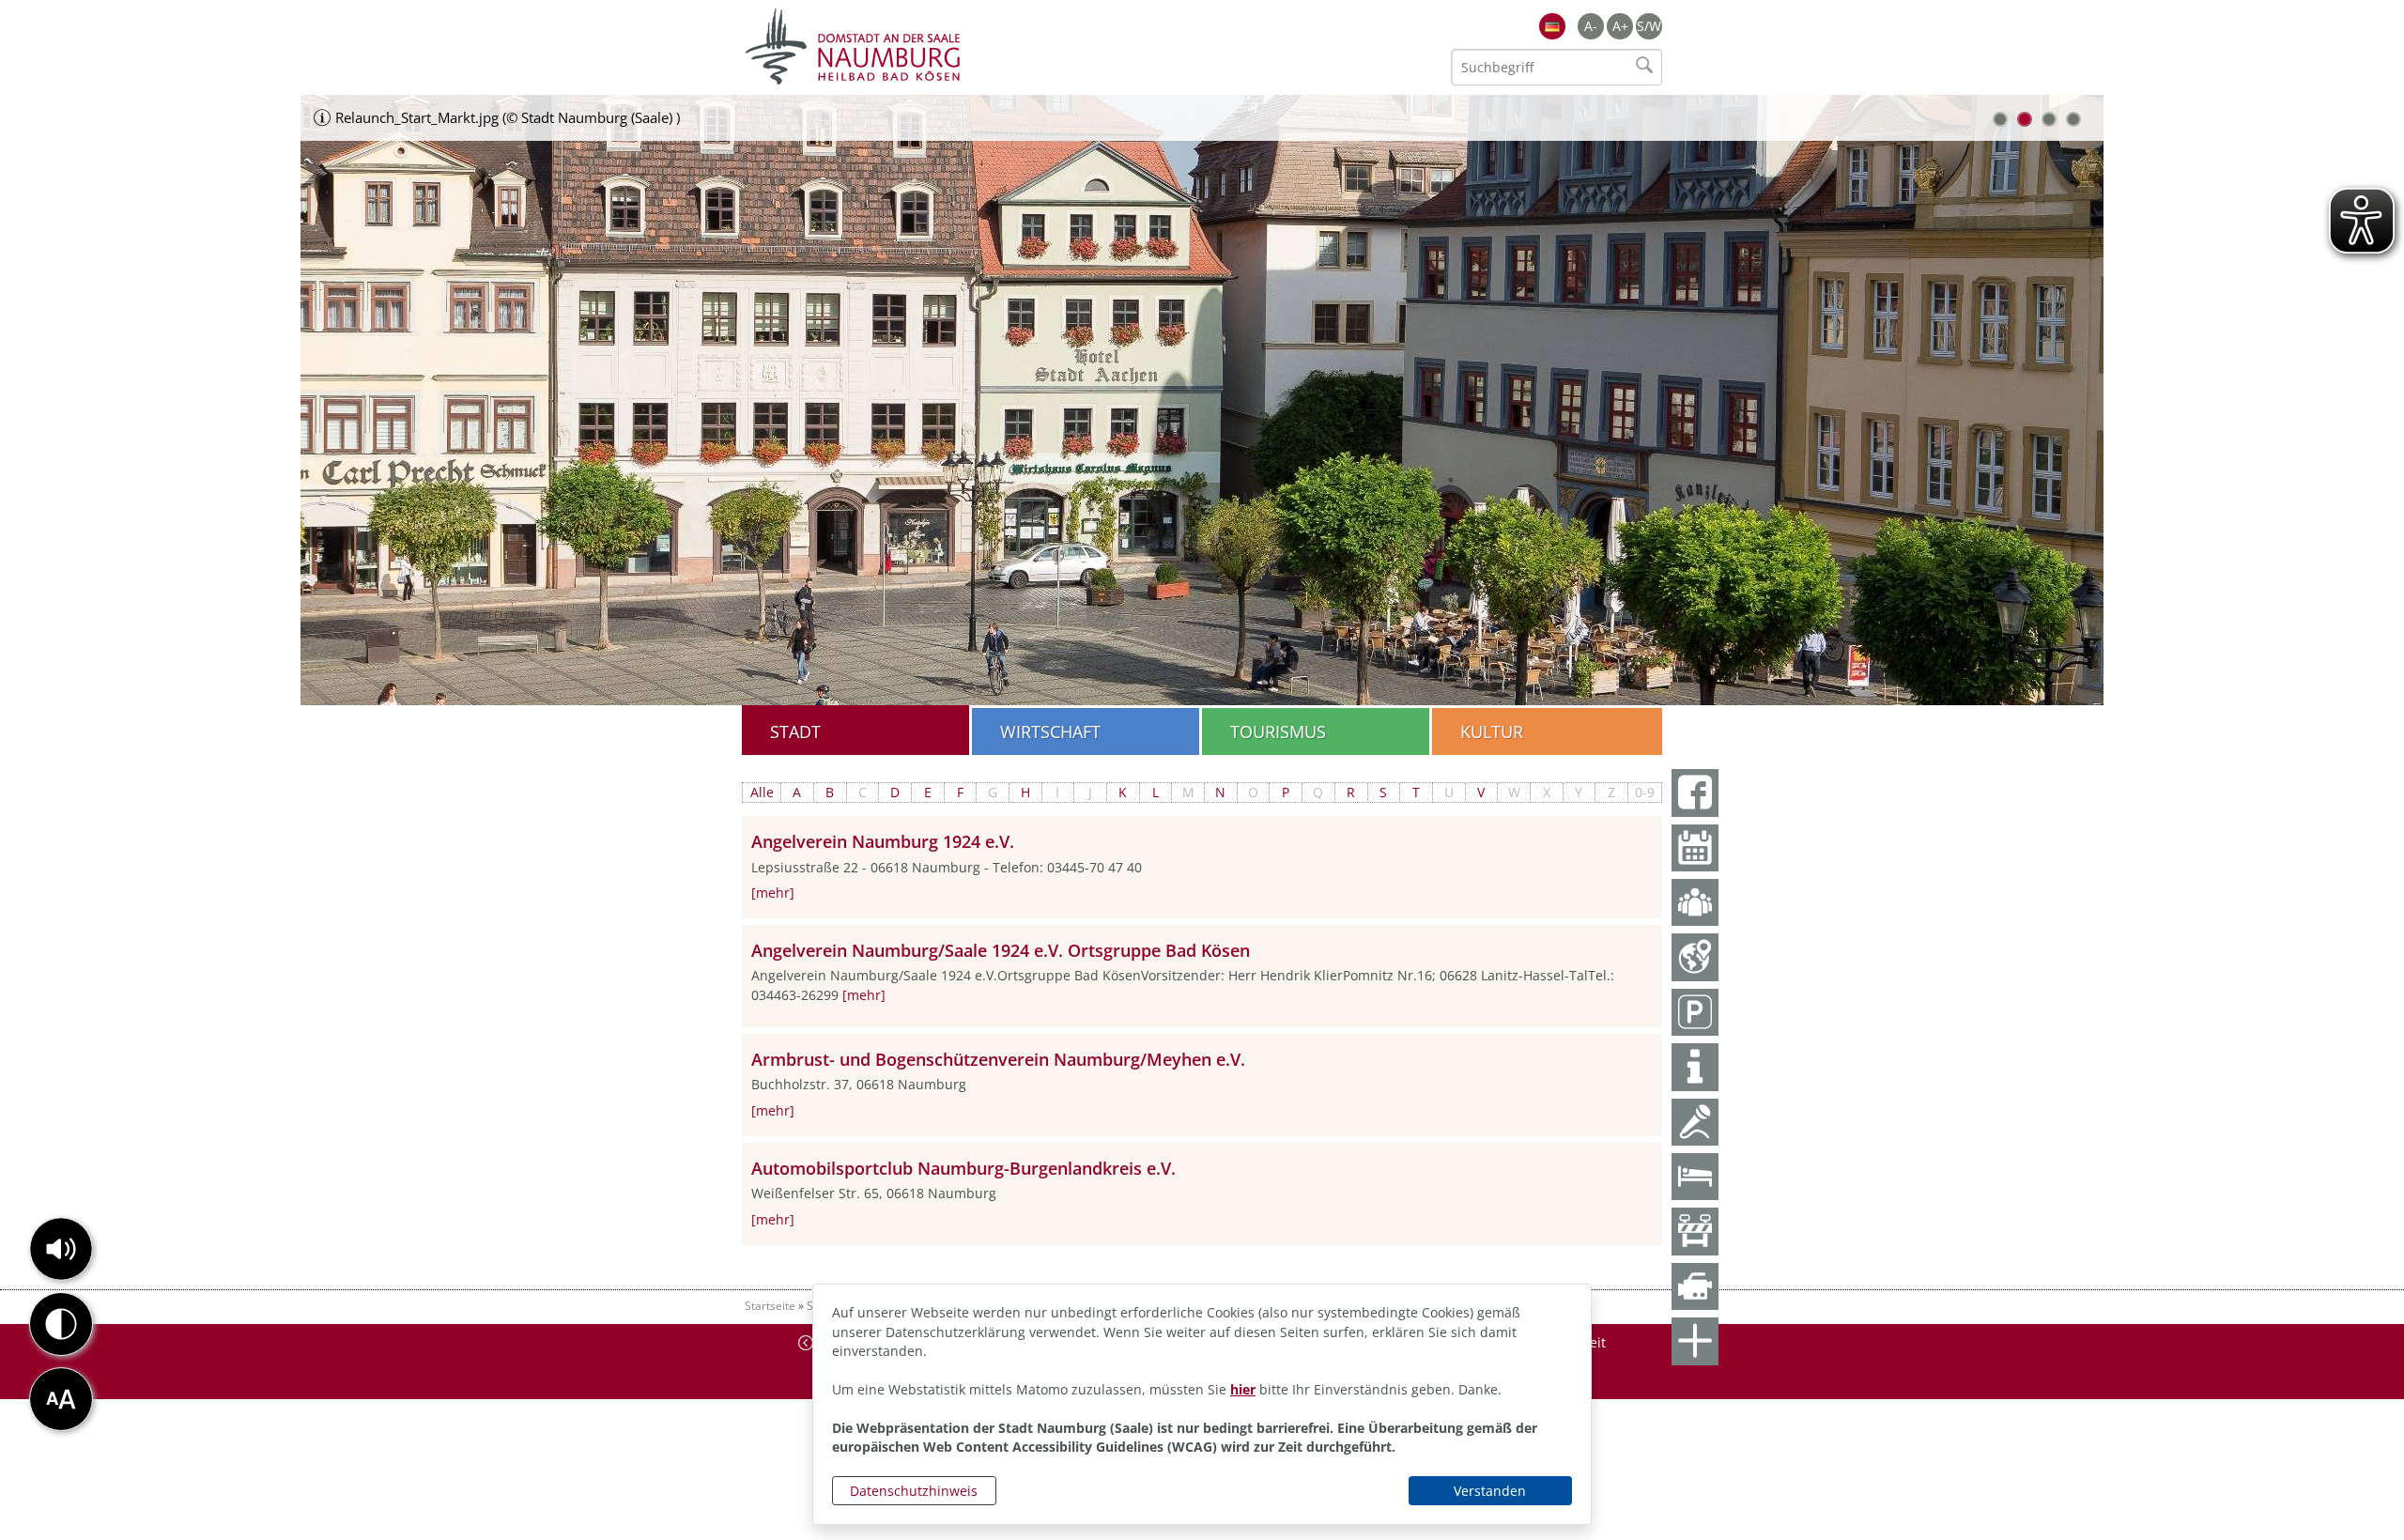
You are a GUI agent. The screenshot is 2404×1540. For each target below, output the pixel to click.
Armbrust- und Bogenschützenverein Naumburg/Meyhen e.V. (998, 1059)
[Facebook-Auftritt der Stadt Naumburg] (1695, 793)
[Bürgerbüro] (1695, 902)
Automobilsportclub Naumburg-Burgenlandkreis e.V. (963, 1168)
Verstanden (1490, 1491)
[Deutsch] (1552, 26)
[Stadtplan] (1695, 957)
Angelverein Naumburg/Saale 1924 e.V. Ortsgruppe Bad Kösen (1001, 950)
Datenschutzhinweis (914, 1491)
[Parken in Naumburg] (1695, 1012)
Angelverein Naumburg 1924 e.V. (883, 841)
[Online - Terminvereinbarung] (1695, 848)
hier (1243, 1389)
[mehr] (773, 893)
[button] (61, 1249)
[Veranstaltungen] (1695, 1122)
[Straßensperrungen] (1695, 1231)
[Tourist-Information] (1695, 1067)
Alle (762, 792)
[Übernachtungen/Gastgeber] (1695, 1177)
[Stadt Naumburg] (972, 47)
